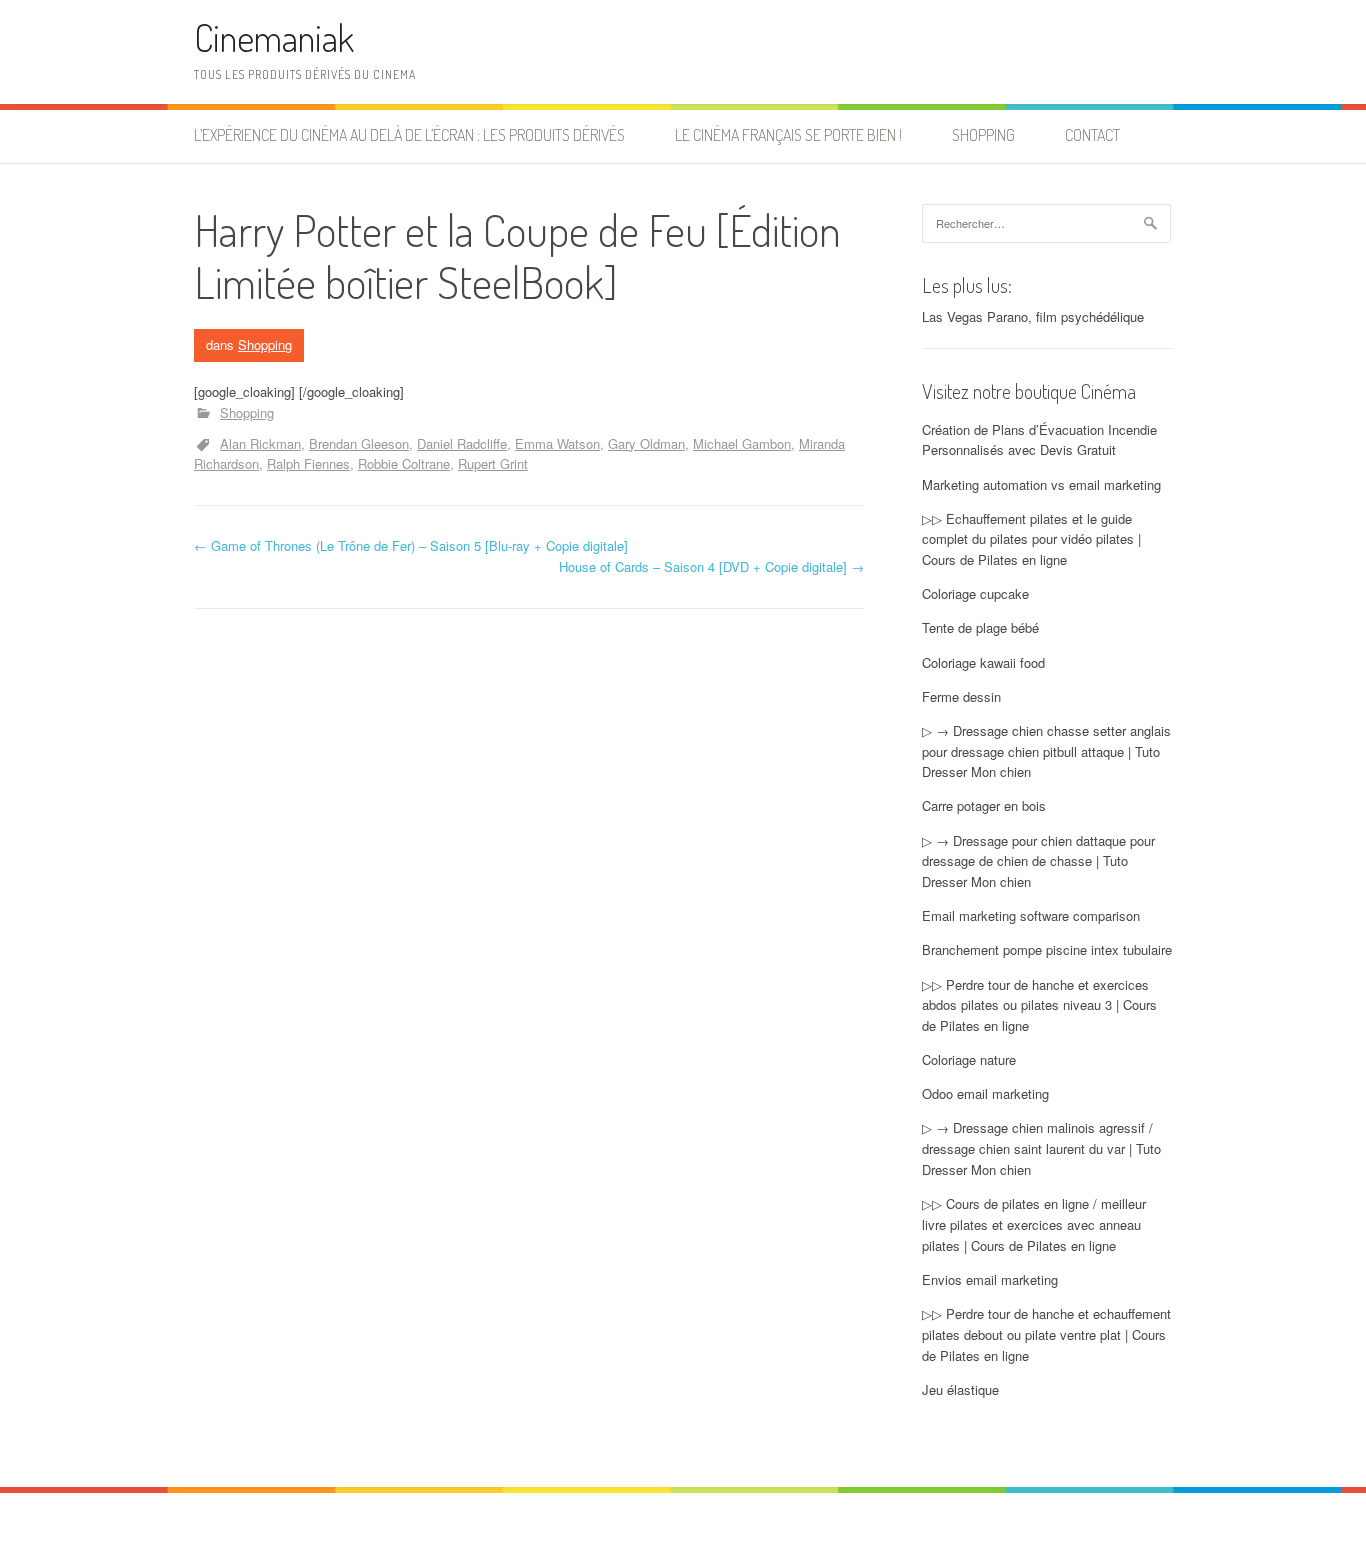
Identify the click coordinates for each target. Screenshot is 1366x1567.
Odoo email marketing (985, 1093)
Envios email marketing (990, 1279)
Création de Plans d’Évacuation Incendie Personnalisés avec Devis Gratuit (1039, 440)
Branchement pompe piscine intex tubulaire (1047, 949)
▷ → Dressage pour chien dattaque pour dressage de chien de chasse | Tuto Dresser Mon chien (1038, 861)
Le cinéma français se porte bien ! (788, 135)
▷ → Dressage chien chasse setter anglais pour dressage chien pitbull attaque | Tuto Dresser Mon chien (1046, 751)
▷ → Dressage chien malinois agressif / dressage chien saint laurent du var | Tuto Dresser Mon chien (1041, 1148)
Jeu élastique (960, 1389)
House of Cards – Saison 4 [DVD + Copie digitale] (711, 566)
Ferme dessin (961, 696)
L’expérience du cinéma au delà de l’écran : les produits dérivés (409, 135)
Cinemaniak (274, 37)
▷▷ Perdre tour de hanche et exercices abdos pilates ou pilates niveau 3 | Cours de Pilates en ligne (1039, 1005)
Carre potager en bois (984, 805)
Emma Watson (557, 443)
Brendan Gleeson (359, 443)
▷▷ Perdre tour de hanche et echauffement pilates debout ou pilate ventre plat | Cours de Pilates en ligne (1046, 1334)
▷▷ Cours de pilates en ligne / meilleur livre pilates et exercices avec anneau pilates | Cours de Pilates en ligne (1034, 1224)
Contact (1092, 135)
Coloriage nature (969, 1059)
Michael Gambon (742, 443)
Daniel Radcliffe (462, 443)
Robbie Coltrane (404, 463)
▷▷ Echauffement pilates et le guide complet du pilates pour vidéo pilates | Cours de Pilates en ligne (1031, 539)
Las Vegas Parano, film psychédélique (1033, 316)
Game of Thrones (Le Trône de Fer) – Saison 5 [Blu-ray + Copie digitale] (411, 545)
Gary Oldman (646, 443)
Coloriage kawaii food (983, 662)
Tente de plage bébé (980, 627)
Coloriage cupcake (975, 593)
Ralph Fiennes (308, 463)
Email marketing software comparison (1031, 915)
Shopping (983, 135)
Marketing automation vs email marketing (1041, 484)
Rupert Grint (493, 463)
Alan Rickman (260, 443)
